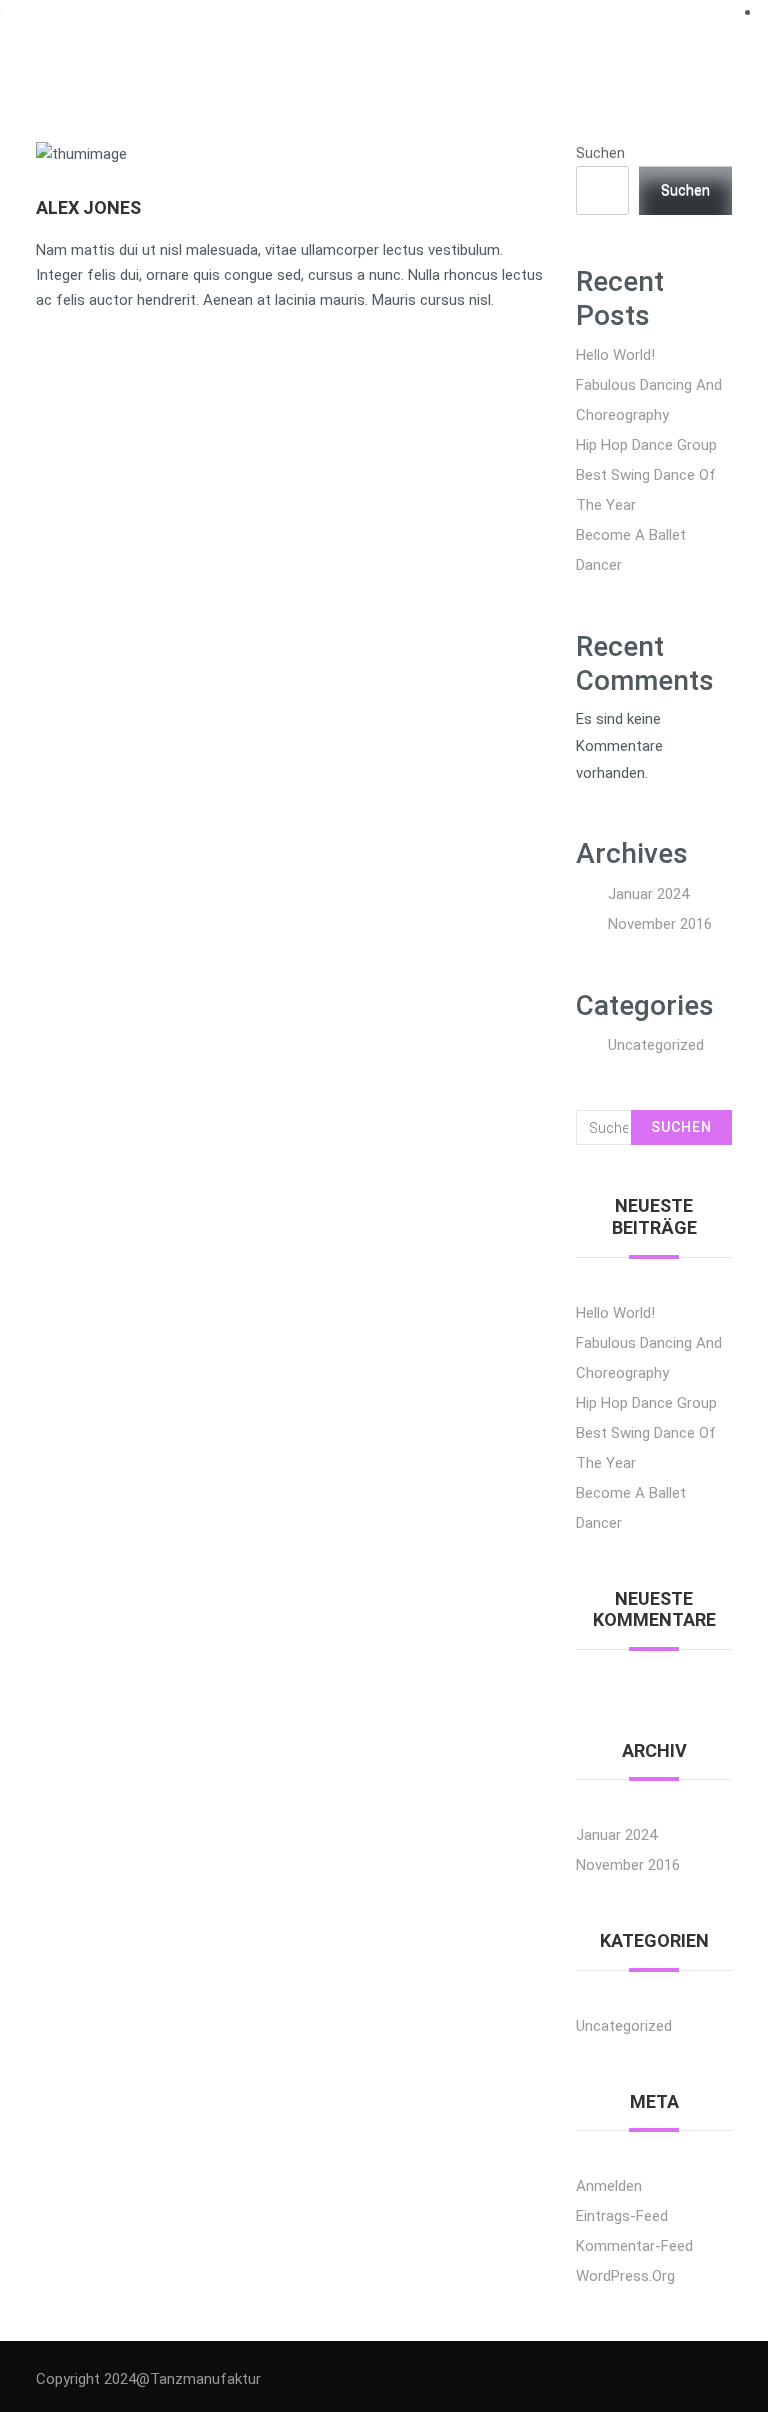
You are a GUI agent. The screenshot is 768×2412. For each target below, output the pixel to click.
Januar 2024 (648, 894)
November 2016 (660, 924)
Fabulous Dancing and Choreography (649, 400)
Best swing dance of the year (646, 490)
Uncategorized (656, 1045)
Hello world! (615, 355)
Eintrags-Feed (622, 2216)
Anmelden (609, 2186)
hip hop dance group (646, 445)
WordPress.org (625, 2276)
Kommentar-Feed (634, 2246)
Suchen (600, 153)
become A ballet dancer (631, 550)
